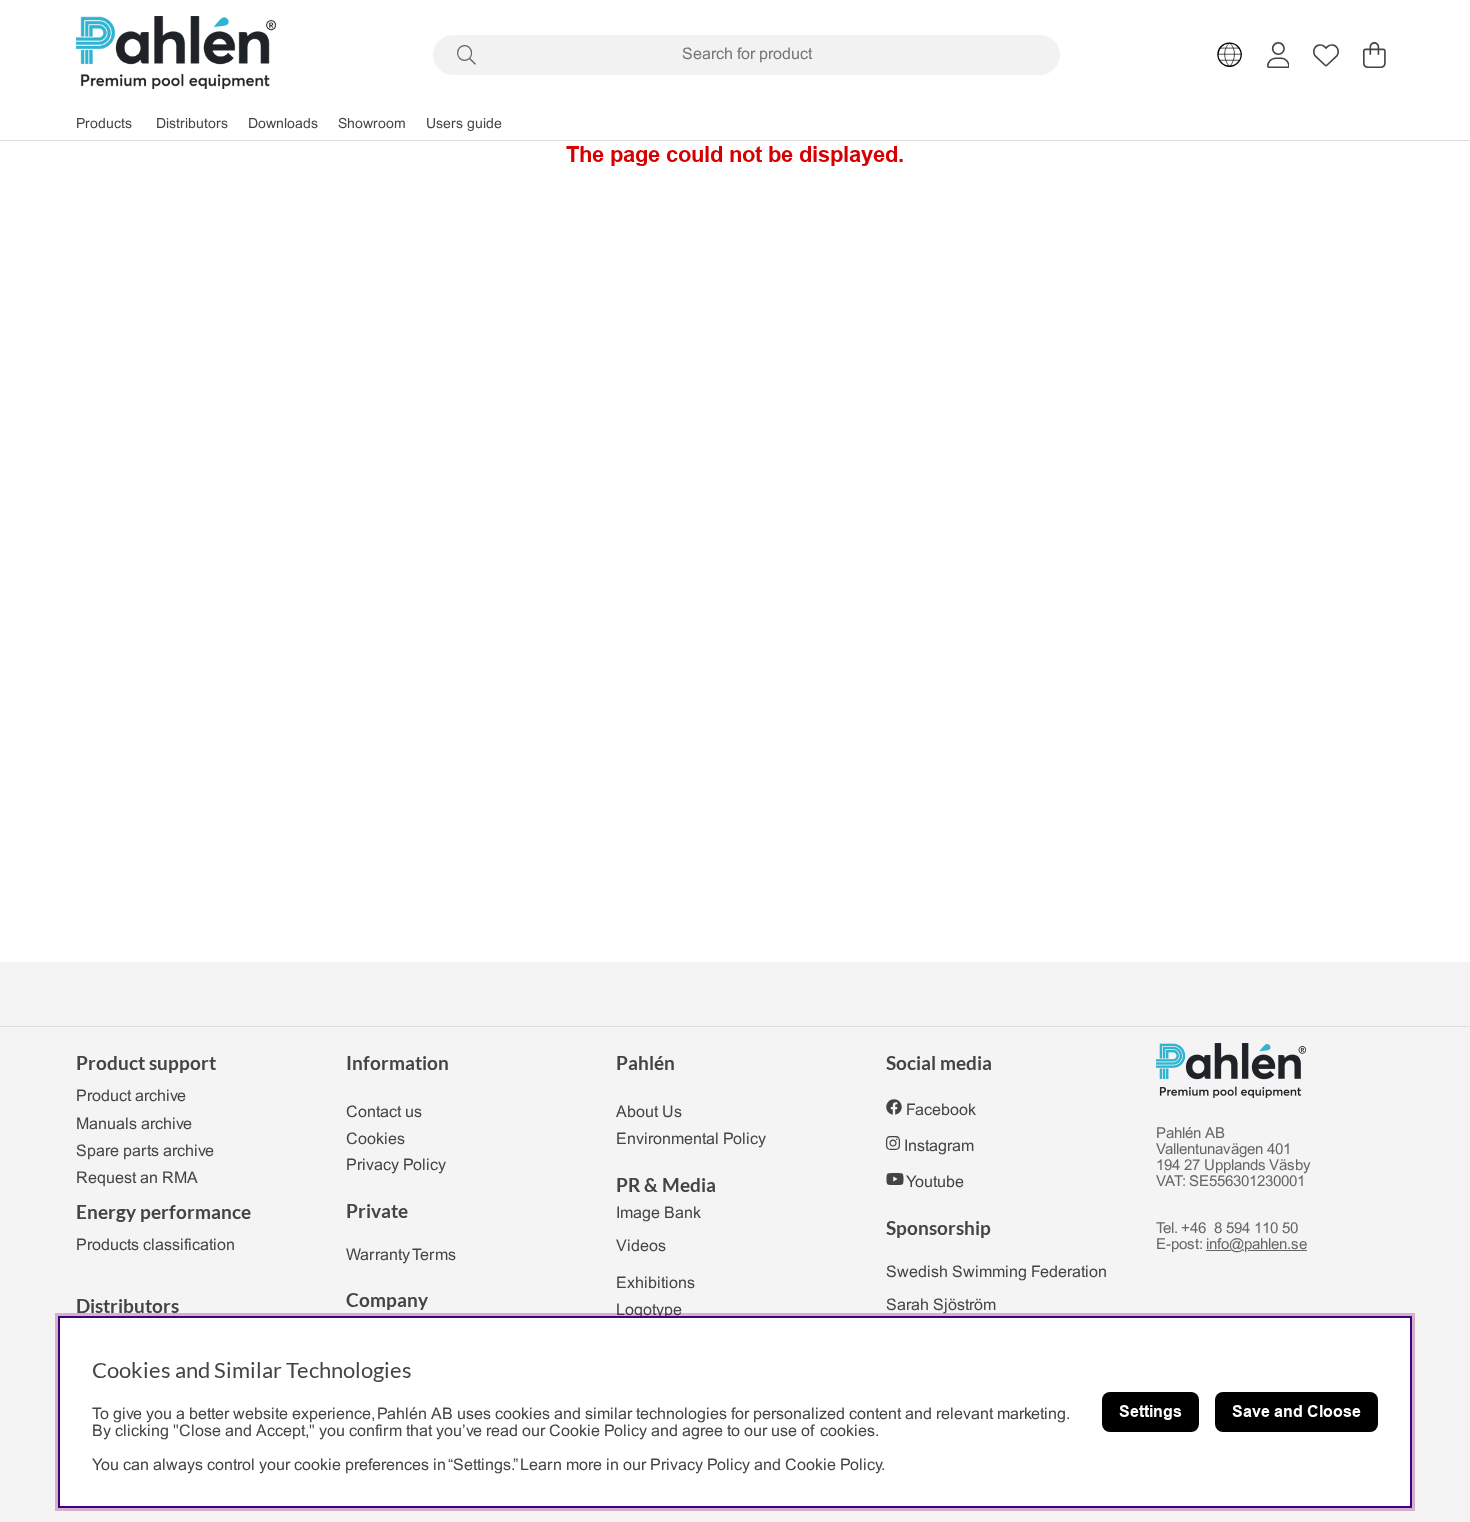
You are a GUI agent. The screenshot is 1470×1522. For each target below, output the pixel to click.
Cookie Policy (833, 1465)
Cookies (375, 1139)
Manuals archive (134, 1124)
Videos (641, 1246)
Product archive (131, 1096)
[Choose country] (1230, 55)
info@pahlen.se (1256, 1245)
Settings (1150, 1411)
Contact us (384, 1112)
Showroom (372, 124)
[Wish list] (1326, 55)
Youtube (935, 1182)
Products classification (155, 1245)
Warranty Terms (401, 1255)
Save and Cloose (1296, 1411)
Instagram (939, 1146)
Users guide (464, 124)
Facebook (941, 1110)
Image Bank (658, 1213)
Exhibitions (655, 1283)
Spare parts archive (145, 1151)
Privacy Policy (396, 1165)
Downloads (283, 124)
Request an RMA (137, 1178)
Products (104, 124)
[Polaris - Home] (176, 54)
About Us (649, 1112)
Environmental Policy (691, 1139)
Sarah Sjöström (941, 1305)
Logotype (649, 1310)
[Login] (1278, 55)
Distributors (192, 124)
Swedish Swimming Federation (996, 1272)
